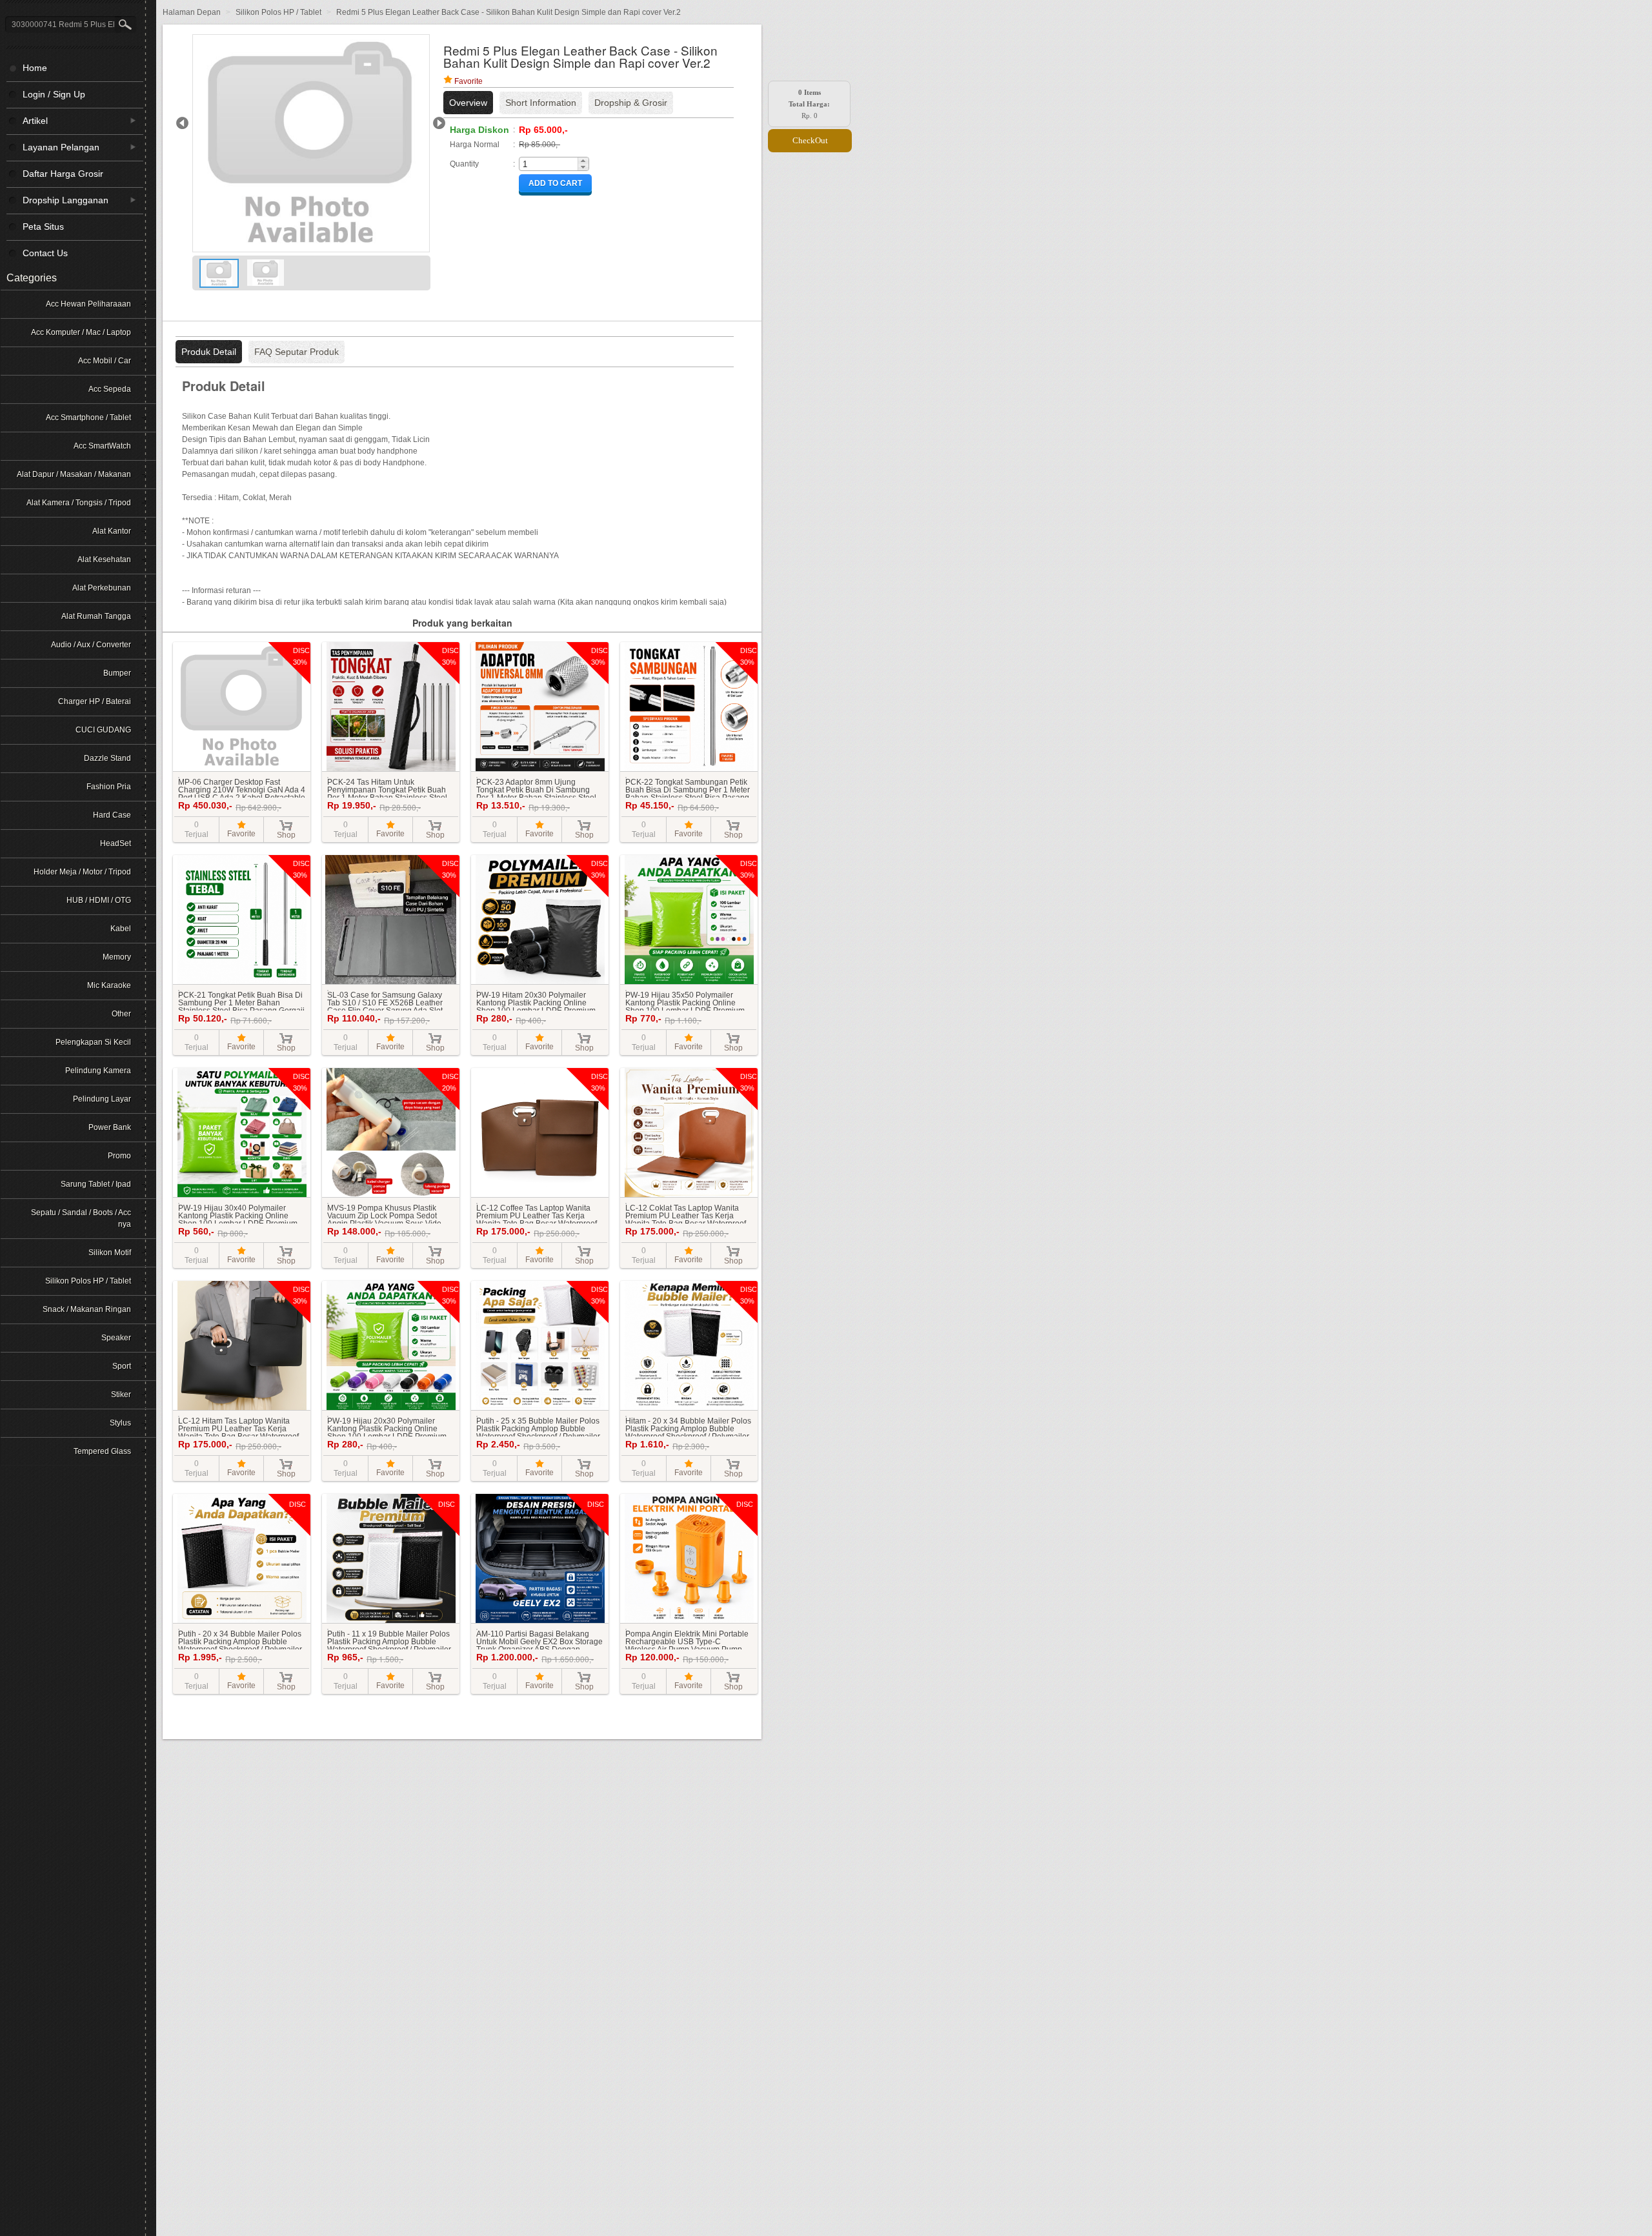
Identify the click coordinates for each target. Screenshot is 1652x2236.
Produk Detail (209, 352)
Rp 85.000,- (539, 145)
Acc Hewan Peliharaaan (88, 304)
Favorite (468, 81)
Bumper (117, 673)
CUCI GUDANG (103, 730)
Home (35, 68)
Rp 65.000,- (543, 130)
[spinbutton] (549, 164)
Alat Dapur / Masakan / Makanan (74, 474)
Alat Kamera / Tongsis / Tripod (79, 503)
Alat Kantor (112, 531)
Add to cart (555, 183)
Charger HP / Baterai (95, 701)
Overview (468, 103)
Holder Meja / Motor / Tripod (82, 872)
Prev (182, 123)
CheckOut (810, 140)
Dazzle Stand (107, 758)
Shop (286, 835)
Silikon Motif (110, 1253)
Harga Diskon (479, 130)
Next (439, 123)
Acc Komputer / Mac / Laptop (81, 332)
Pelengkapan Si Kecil (93, 1042)
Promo (119, 1156)
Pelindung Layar (102, 1099)
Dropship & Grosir (631, 103)
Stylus (120, 1423)
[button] (583, 161)
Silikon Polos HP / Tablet (88, 1281)
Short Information (541, 103)
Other (121, 1014)
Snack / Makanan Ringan (87, 1309)
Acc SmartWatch (102, 446)
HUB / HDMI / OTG (99, 900)
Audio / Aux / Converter (91, 645)
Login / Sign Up (54, 94)
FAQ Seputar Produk (297, 352)
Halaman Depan (193, 12)
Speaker (116, 1338)
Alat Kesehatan (104, 559)
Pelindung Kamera (98, 1071)
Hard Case (112, 815)
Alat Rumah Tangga (96, 616)
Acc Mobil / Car (105, 361)
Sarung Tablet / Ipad (96, 1184)
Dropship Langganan (57, 200)
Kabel (121, 929)
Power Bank (110, 1127)
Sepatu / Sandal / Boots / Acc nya (81, 1218)
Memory (117, 957)
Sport (122, 1366)
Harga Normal (475, 145)
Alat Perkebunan (102, 588)
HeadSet (116, 843)
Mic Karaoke (109, 985)
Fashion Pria (109, 787)
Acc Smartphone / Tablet (88, 418)
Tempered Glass (102, 1451)
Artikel (27, 120)
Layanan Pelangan (53, 147)
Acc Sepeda (110, 389)
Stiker (121, 1395)
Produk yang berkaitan (462, 623)
